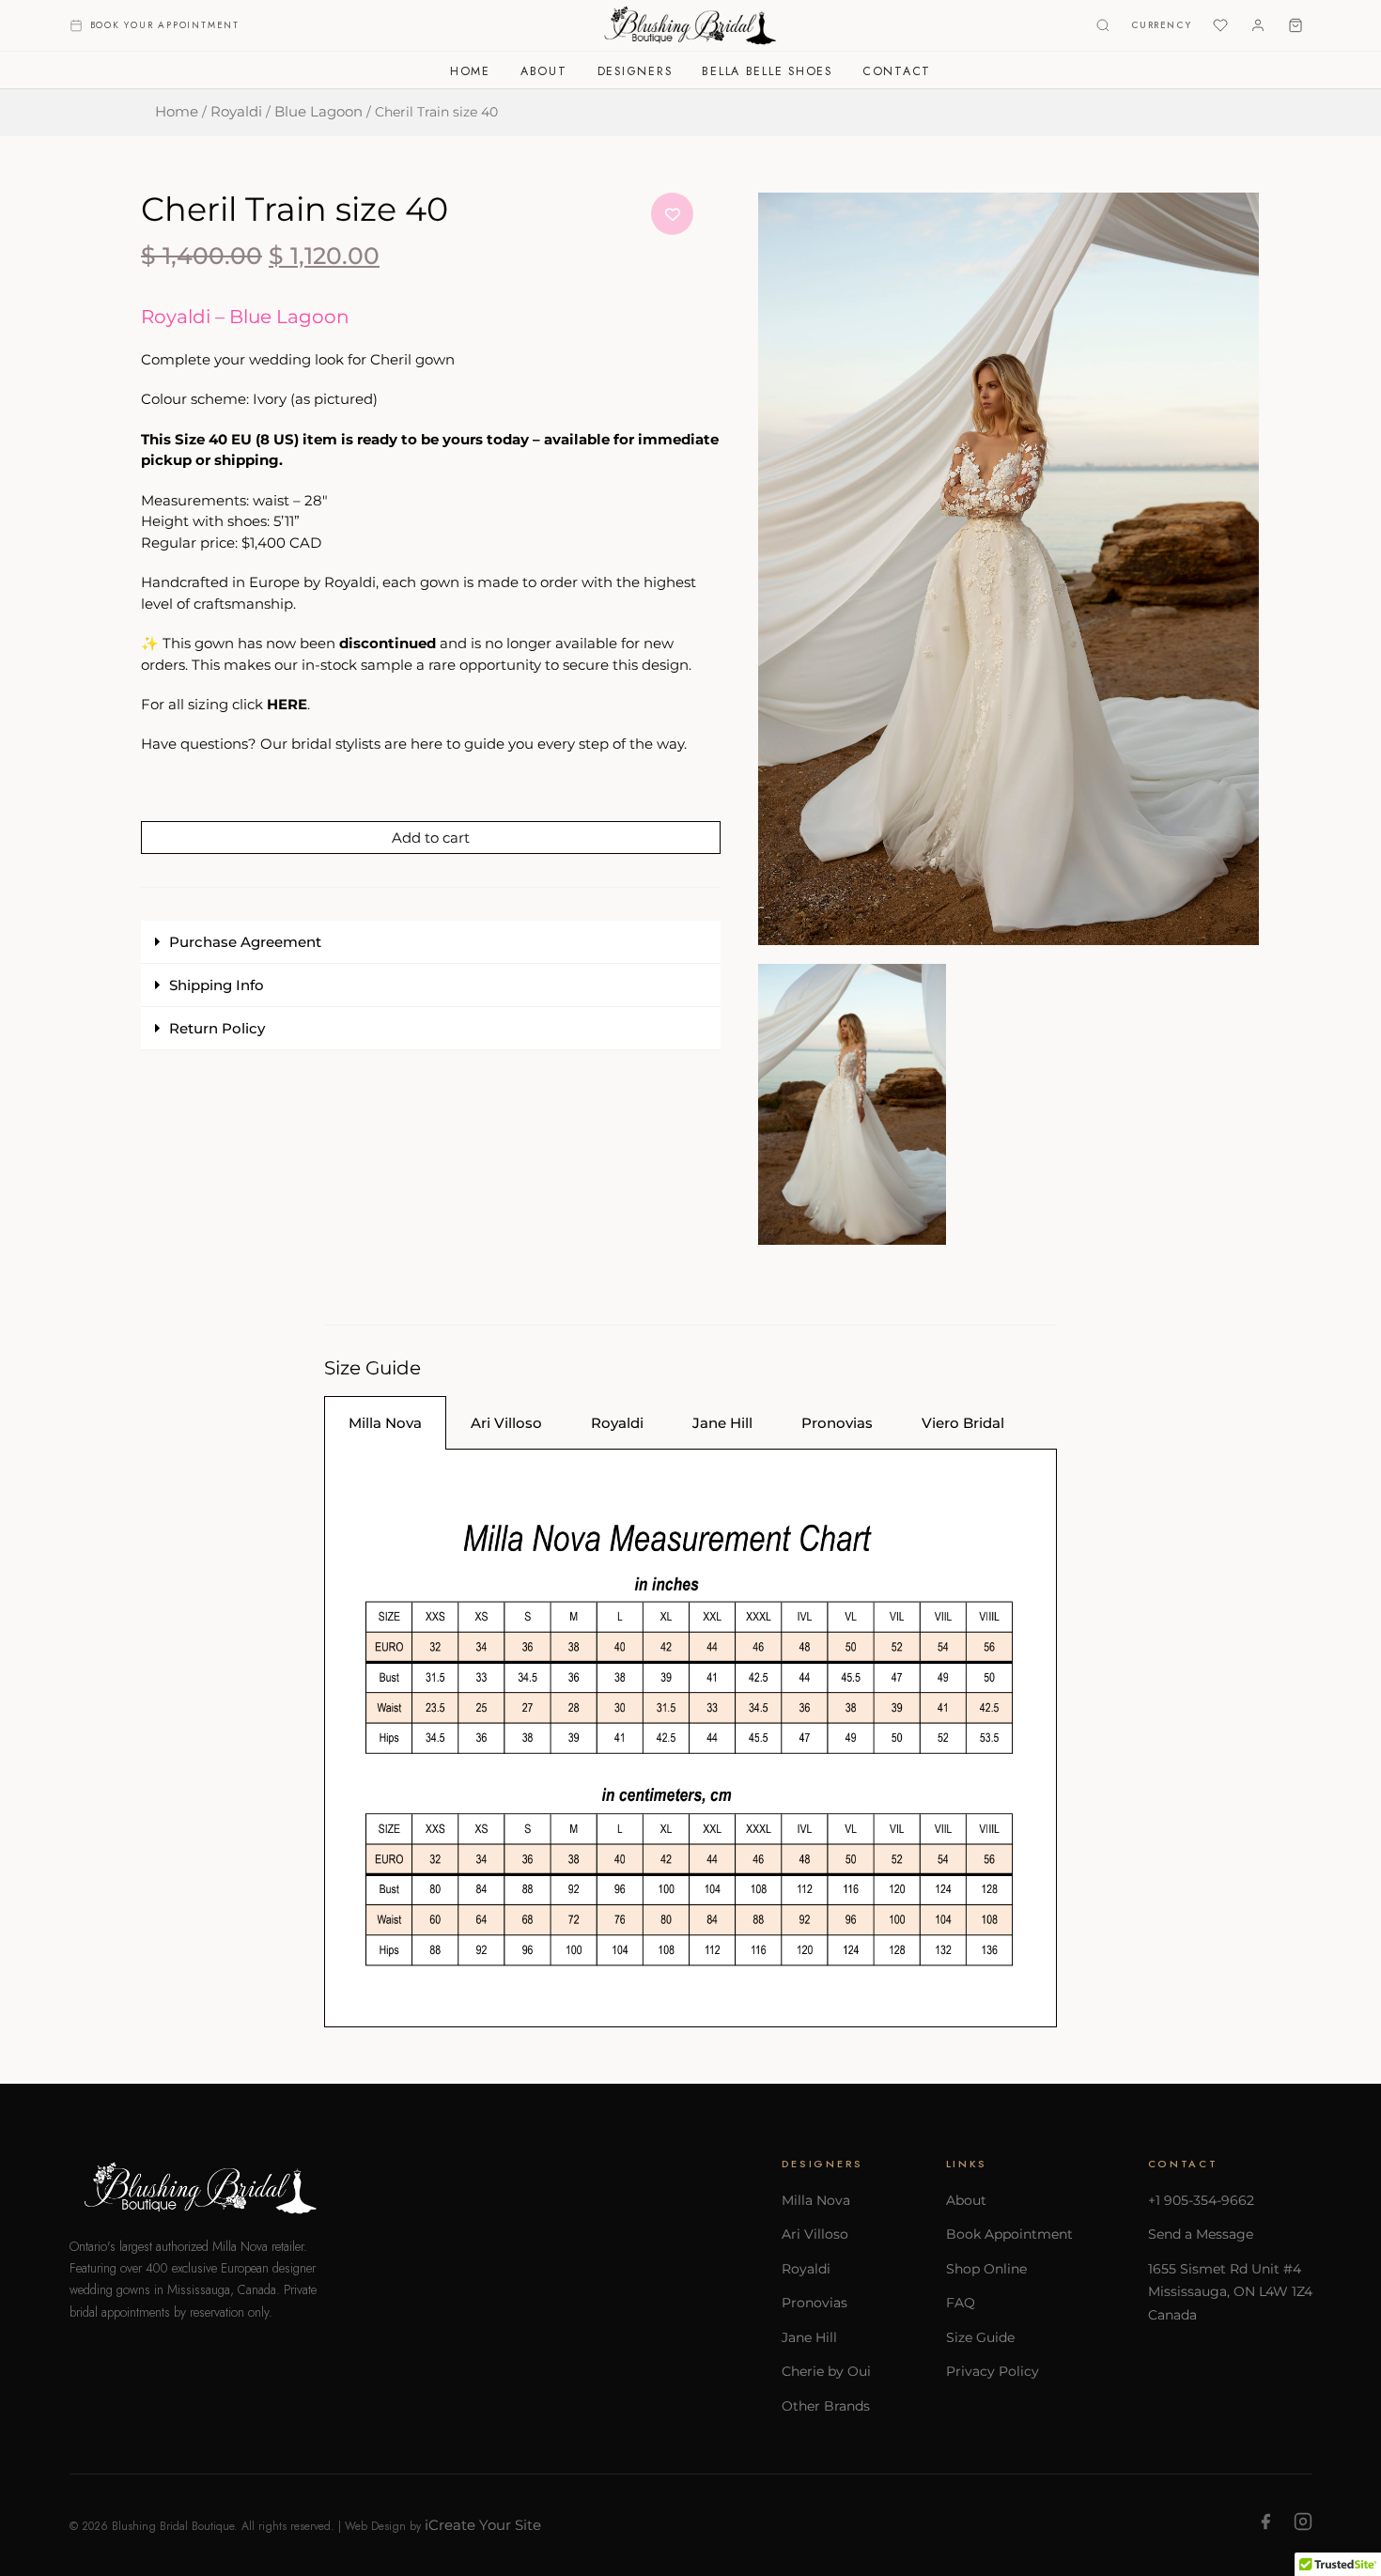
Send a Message (1201, 2234)
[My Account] (1258, 25)
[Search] (1103, 25)
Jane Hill (809, 2337)
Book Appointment (1009, 2234)
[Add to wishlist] (672, 214)
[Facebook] (1265, 2525)
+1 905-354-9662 (1201, 2200)
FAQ (961, 2303)
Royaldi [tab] (617, 1423)
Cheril (391, 359)
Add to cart (431, 838)
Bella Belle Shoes (767, 71)
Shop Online (986, 2269)
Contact (897, 71)
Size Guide (980, 2337)
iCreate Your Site (483, 2525)
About (544, 71)
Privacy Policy (993, 2371)
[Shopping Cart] (1296, 25)
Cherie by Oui (826, 2371)
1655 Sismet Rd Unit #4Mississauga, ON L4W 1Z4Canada (1230, 2292)
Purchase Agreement (245, 942)
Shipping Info (217, 985)
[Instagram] (1303, 2525)
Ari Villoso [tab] (506, 1423)
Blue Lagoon (318, 111)
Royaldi (236, 111)
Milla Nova (816, 2200)
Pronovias (815, 2303)
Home (470, 71)
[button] (431, 942)
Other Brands (826, 2406)
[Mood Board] (1220, 25)
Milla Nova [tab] (385, 1423)
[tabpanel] (690, 1738)
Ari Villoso (815, 2234)
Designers (635, 71)
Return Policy (217, 1028)
